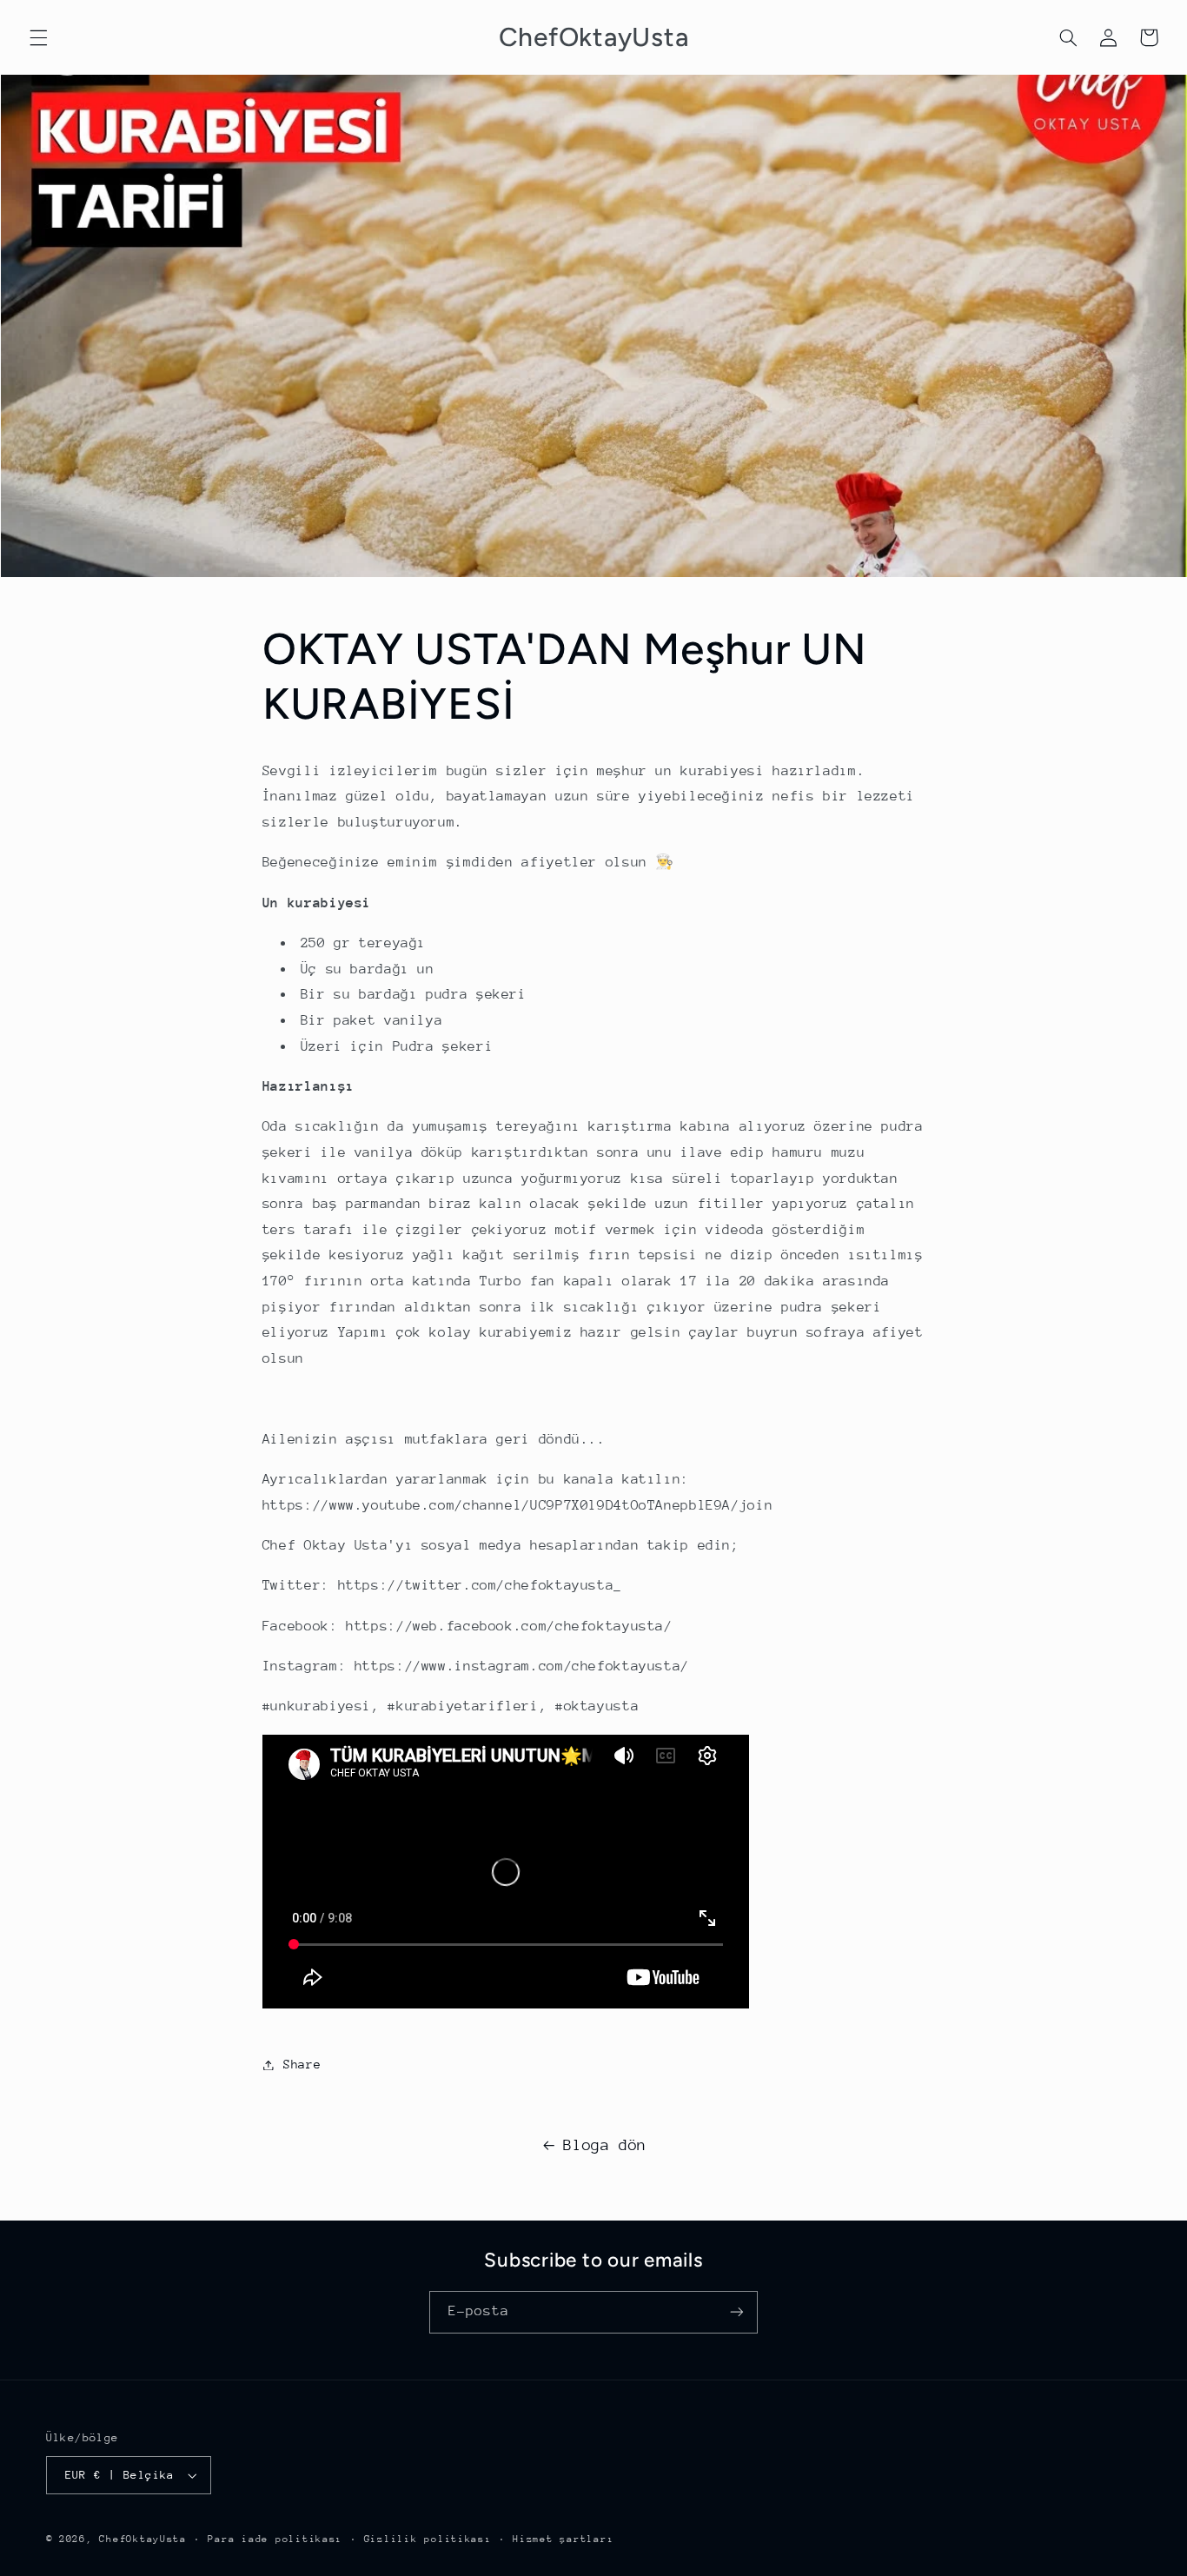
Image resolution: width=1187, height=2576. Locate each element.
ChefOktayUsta (143, 2539)
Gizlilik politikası (428, 2539)
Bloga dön (605, 2145)
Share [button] (302, 2064)
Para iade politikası (275, 2539)
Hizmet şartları (563, 2539)
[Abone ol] (737, 2312)
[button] (38, 37)
